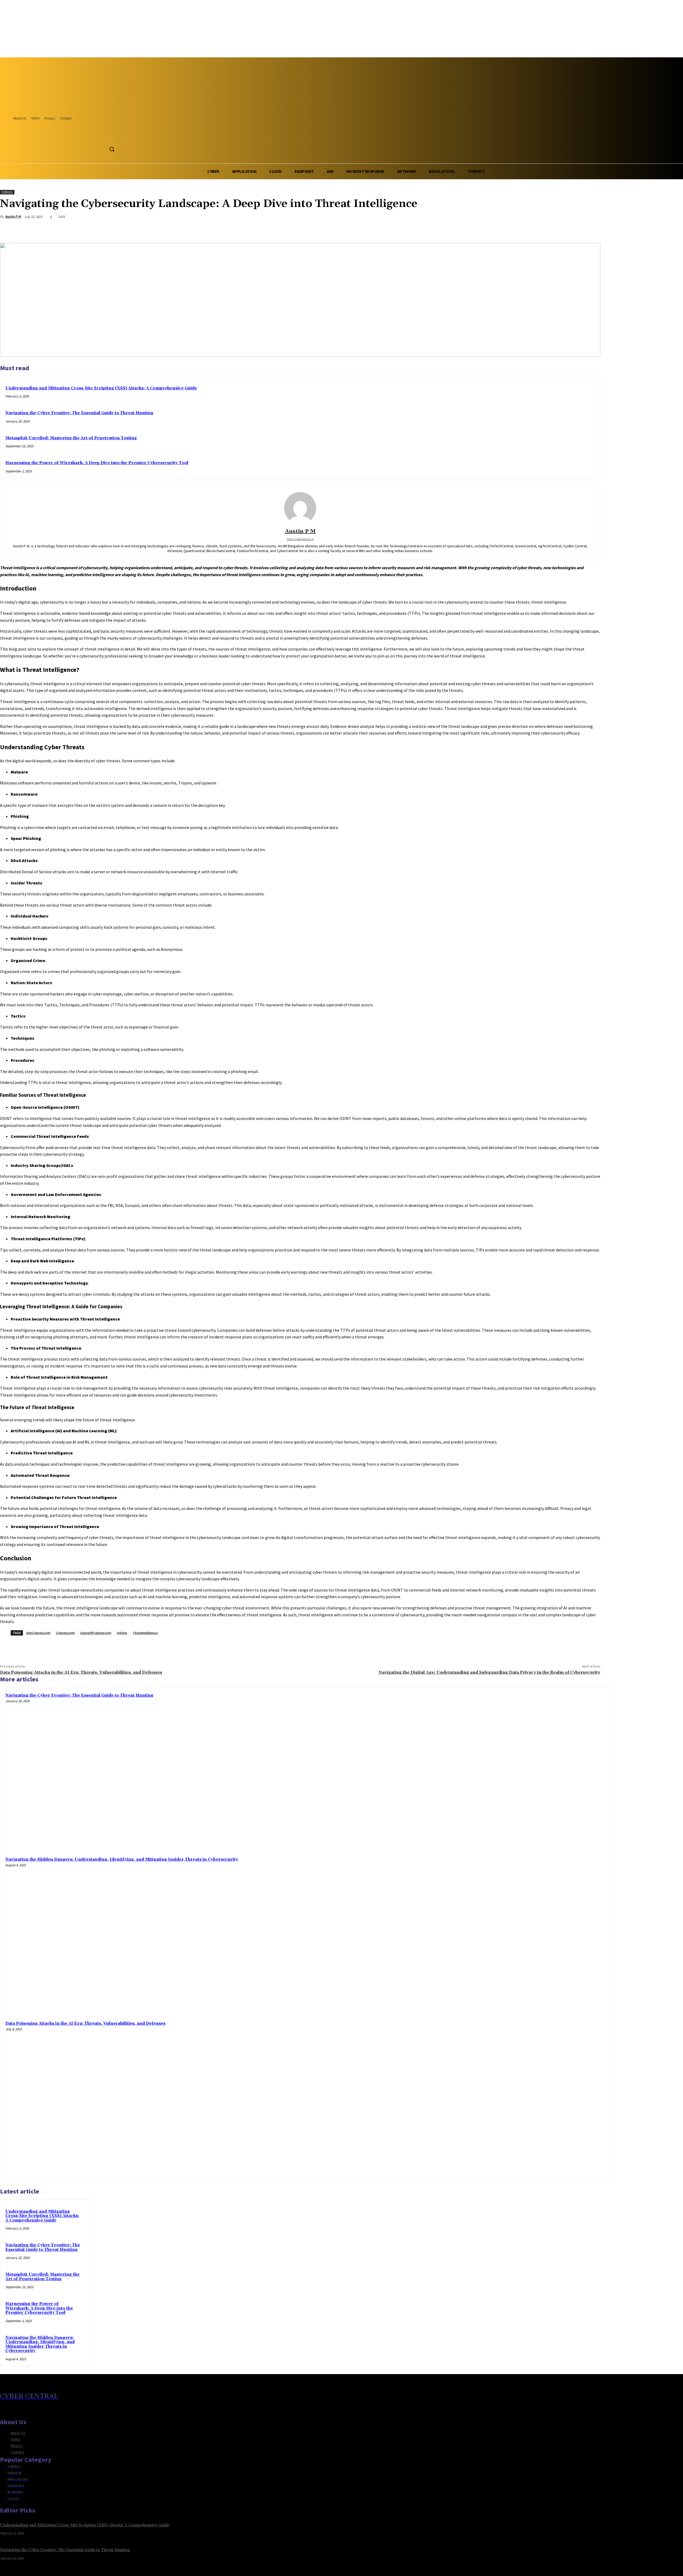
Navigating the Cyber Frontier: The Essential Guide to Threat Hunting (79, 413)
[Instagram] (13, 2408)
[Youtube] (113, 137)
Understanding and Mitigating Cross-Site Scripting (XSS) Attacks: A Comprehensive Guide (101, 388)
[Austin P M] (300, 508)
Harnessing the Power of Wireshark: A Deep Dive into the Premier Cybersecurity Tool (97, 463)
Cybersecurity (65, 1633)
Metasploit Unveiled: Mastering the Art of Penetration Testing (71, 438)
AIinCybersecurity (38, 1633)
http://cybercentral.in (300, 539)
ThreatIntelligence (145, 1633)
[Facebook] (93, 137)
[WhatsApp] (572, 229)
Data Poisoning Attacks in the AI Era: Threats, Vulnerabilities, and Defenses (81, 1672)
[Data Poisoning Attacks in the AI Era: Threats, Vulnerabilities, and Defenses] (528, 2098)
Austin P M (13, 216)
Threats (7, 192)
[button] (112, 149)
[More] (591, 229)
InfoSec (122, 1633)
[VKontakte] (32, 2408)
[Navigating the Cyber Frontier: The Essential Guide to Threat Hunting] (528, 1770)
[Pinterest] (553, 229)
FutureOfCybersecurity (96, 1633)
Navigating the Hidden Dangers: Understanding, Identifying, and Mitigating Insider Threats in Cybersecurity (122, 1859)
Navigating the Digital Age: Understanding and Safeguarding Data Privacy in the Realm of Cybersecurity (489, 1672)
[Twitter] (103, 137)
